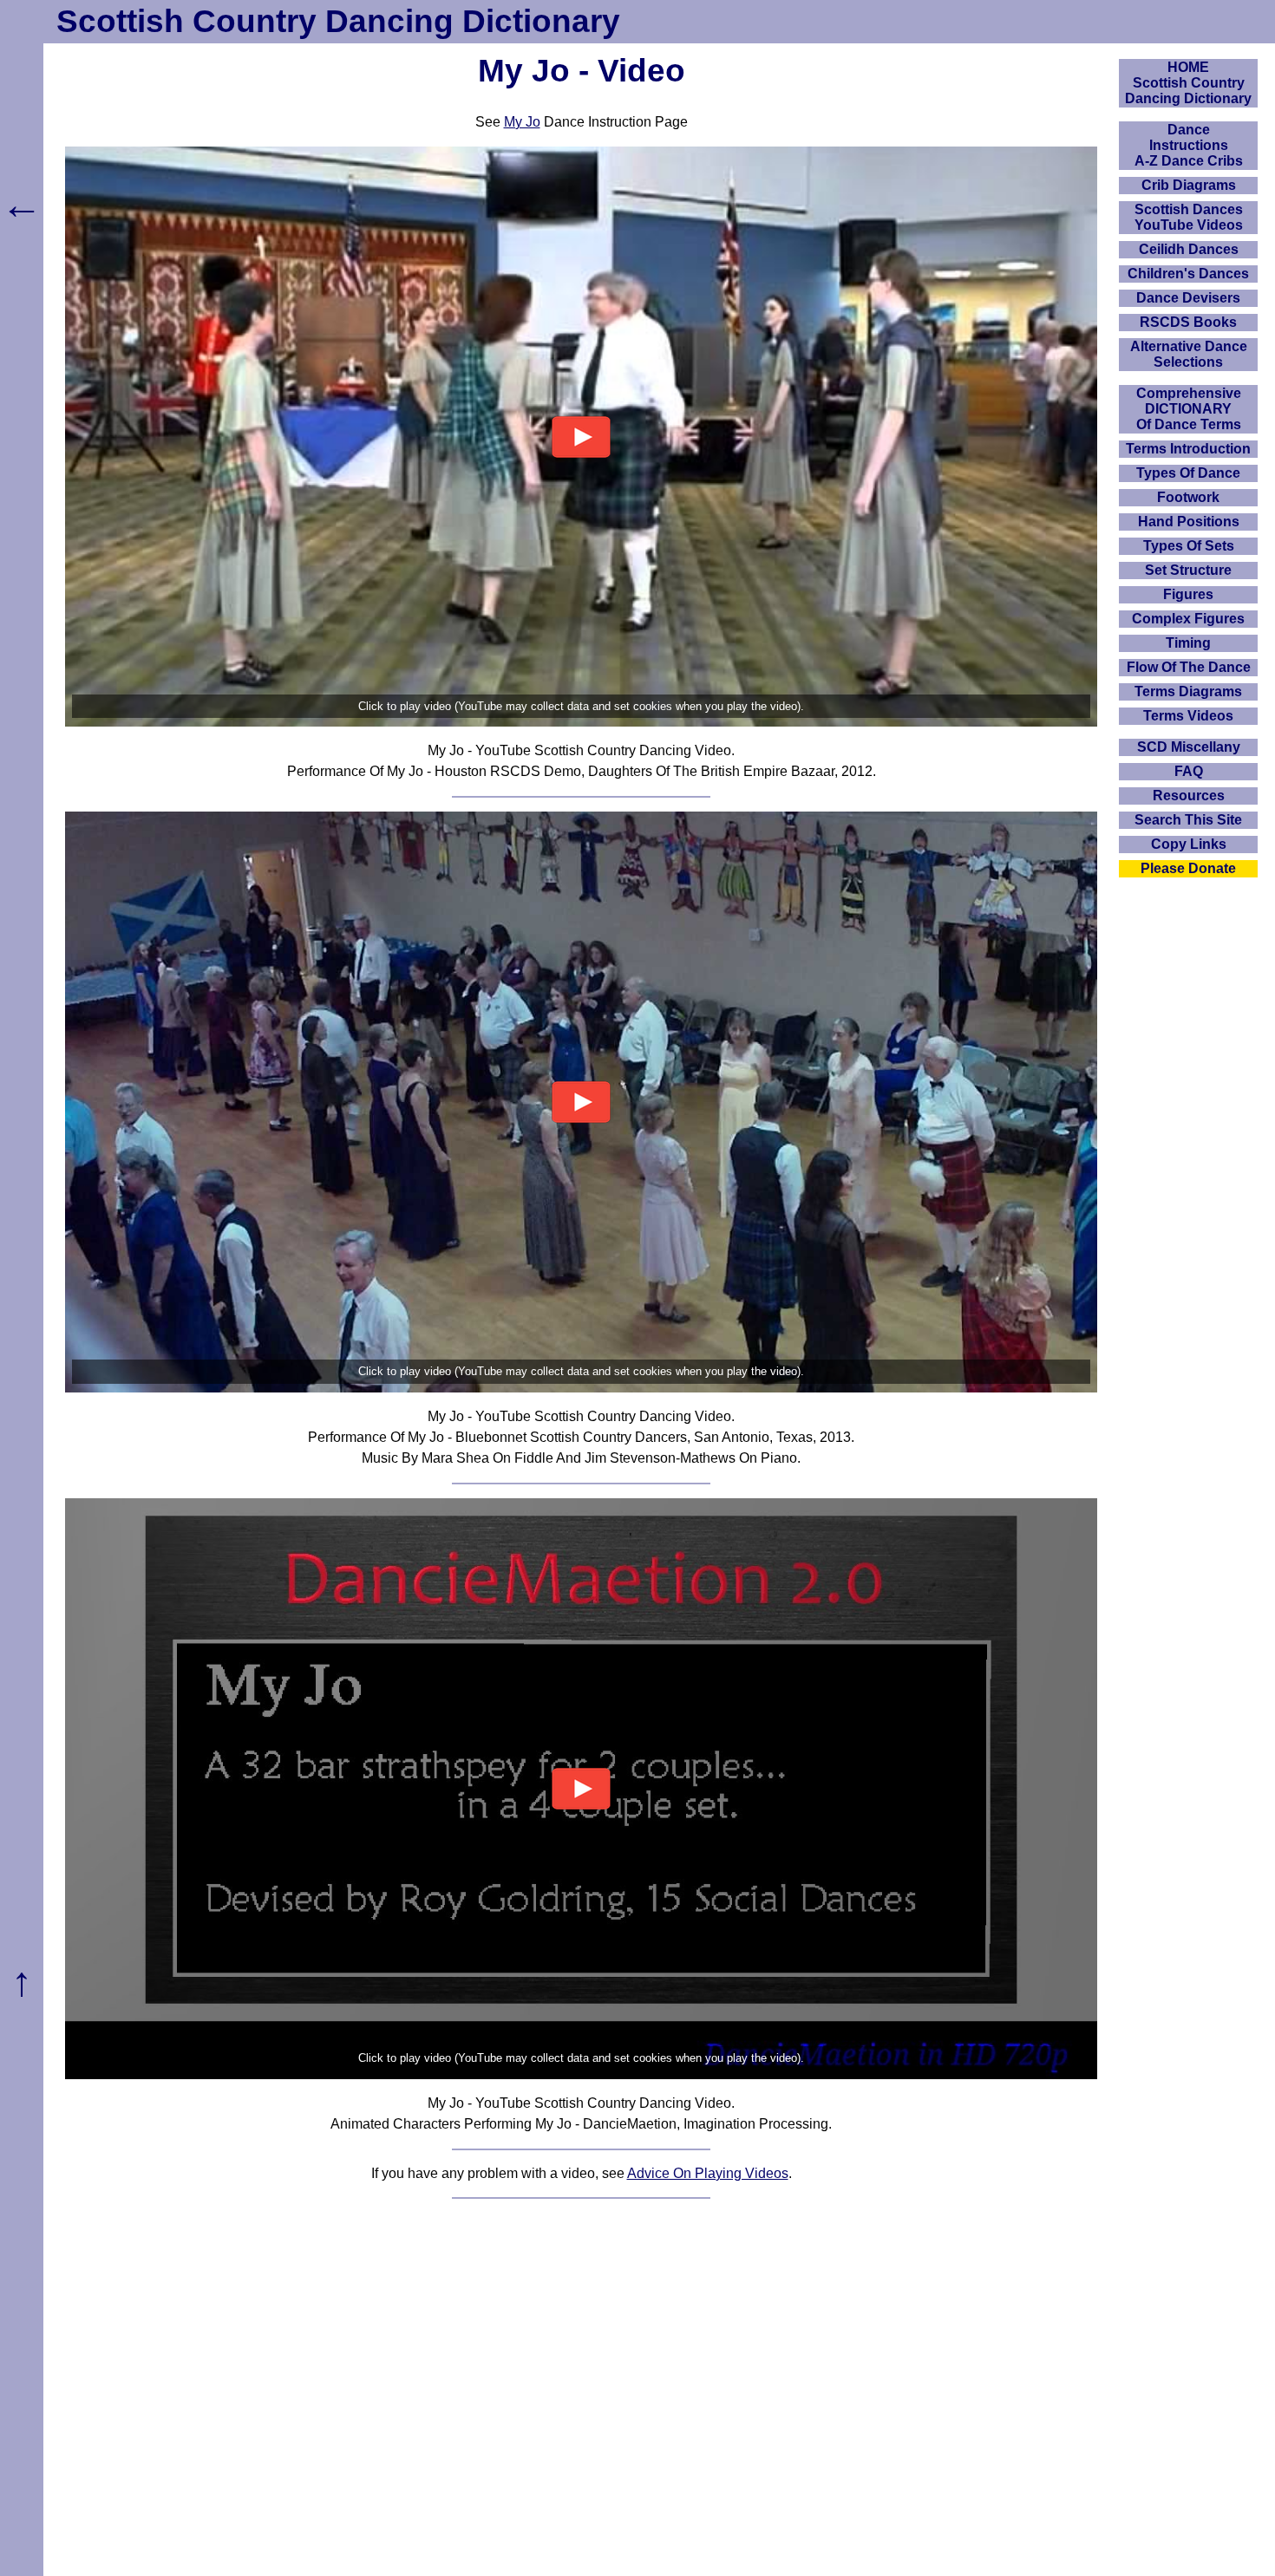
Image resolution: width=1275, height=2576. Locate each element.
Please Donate (1188, 868)
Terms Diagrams (1188, 691)
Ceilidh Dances (1189, 249)
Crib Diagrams (1189, 185)
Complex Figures (1188, 619)
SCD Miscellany (1189, 747)
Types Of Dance (1188, 473)
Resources (1189, 796)
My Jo (522, 122)
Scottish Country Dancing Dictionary (338, 21)
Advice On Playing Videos (708, 2173)
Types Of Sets (1189, 546)
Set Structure (1188, 570)
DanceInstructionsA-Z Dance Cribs (1189, 145)
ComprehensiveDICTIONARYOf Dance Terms (1189, 409)
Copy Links (1189, 844)
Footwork (1188, 497)
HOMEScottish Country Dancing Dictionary (1188, 83)
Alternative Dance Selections (1189, 354)
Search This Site (1188, 820)
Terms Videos (1188, 716)
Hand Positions (1189, 522)
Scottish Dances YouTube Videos (1189, 217)
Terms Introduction (1188, 449)
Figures (1188, 594)
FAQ (1189, 771)
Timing (1188, 643)
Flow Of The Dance (1189, 667)
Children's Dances (1188, 274)
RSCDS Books (1188, 322)
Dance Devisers (1188, 298)
